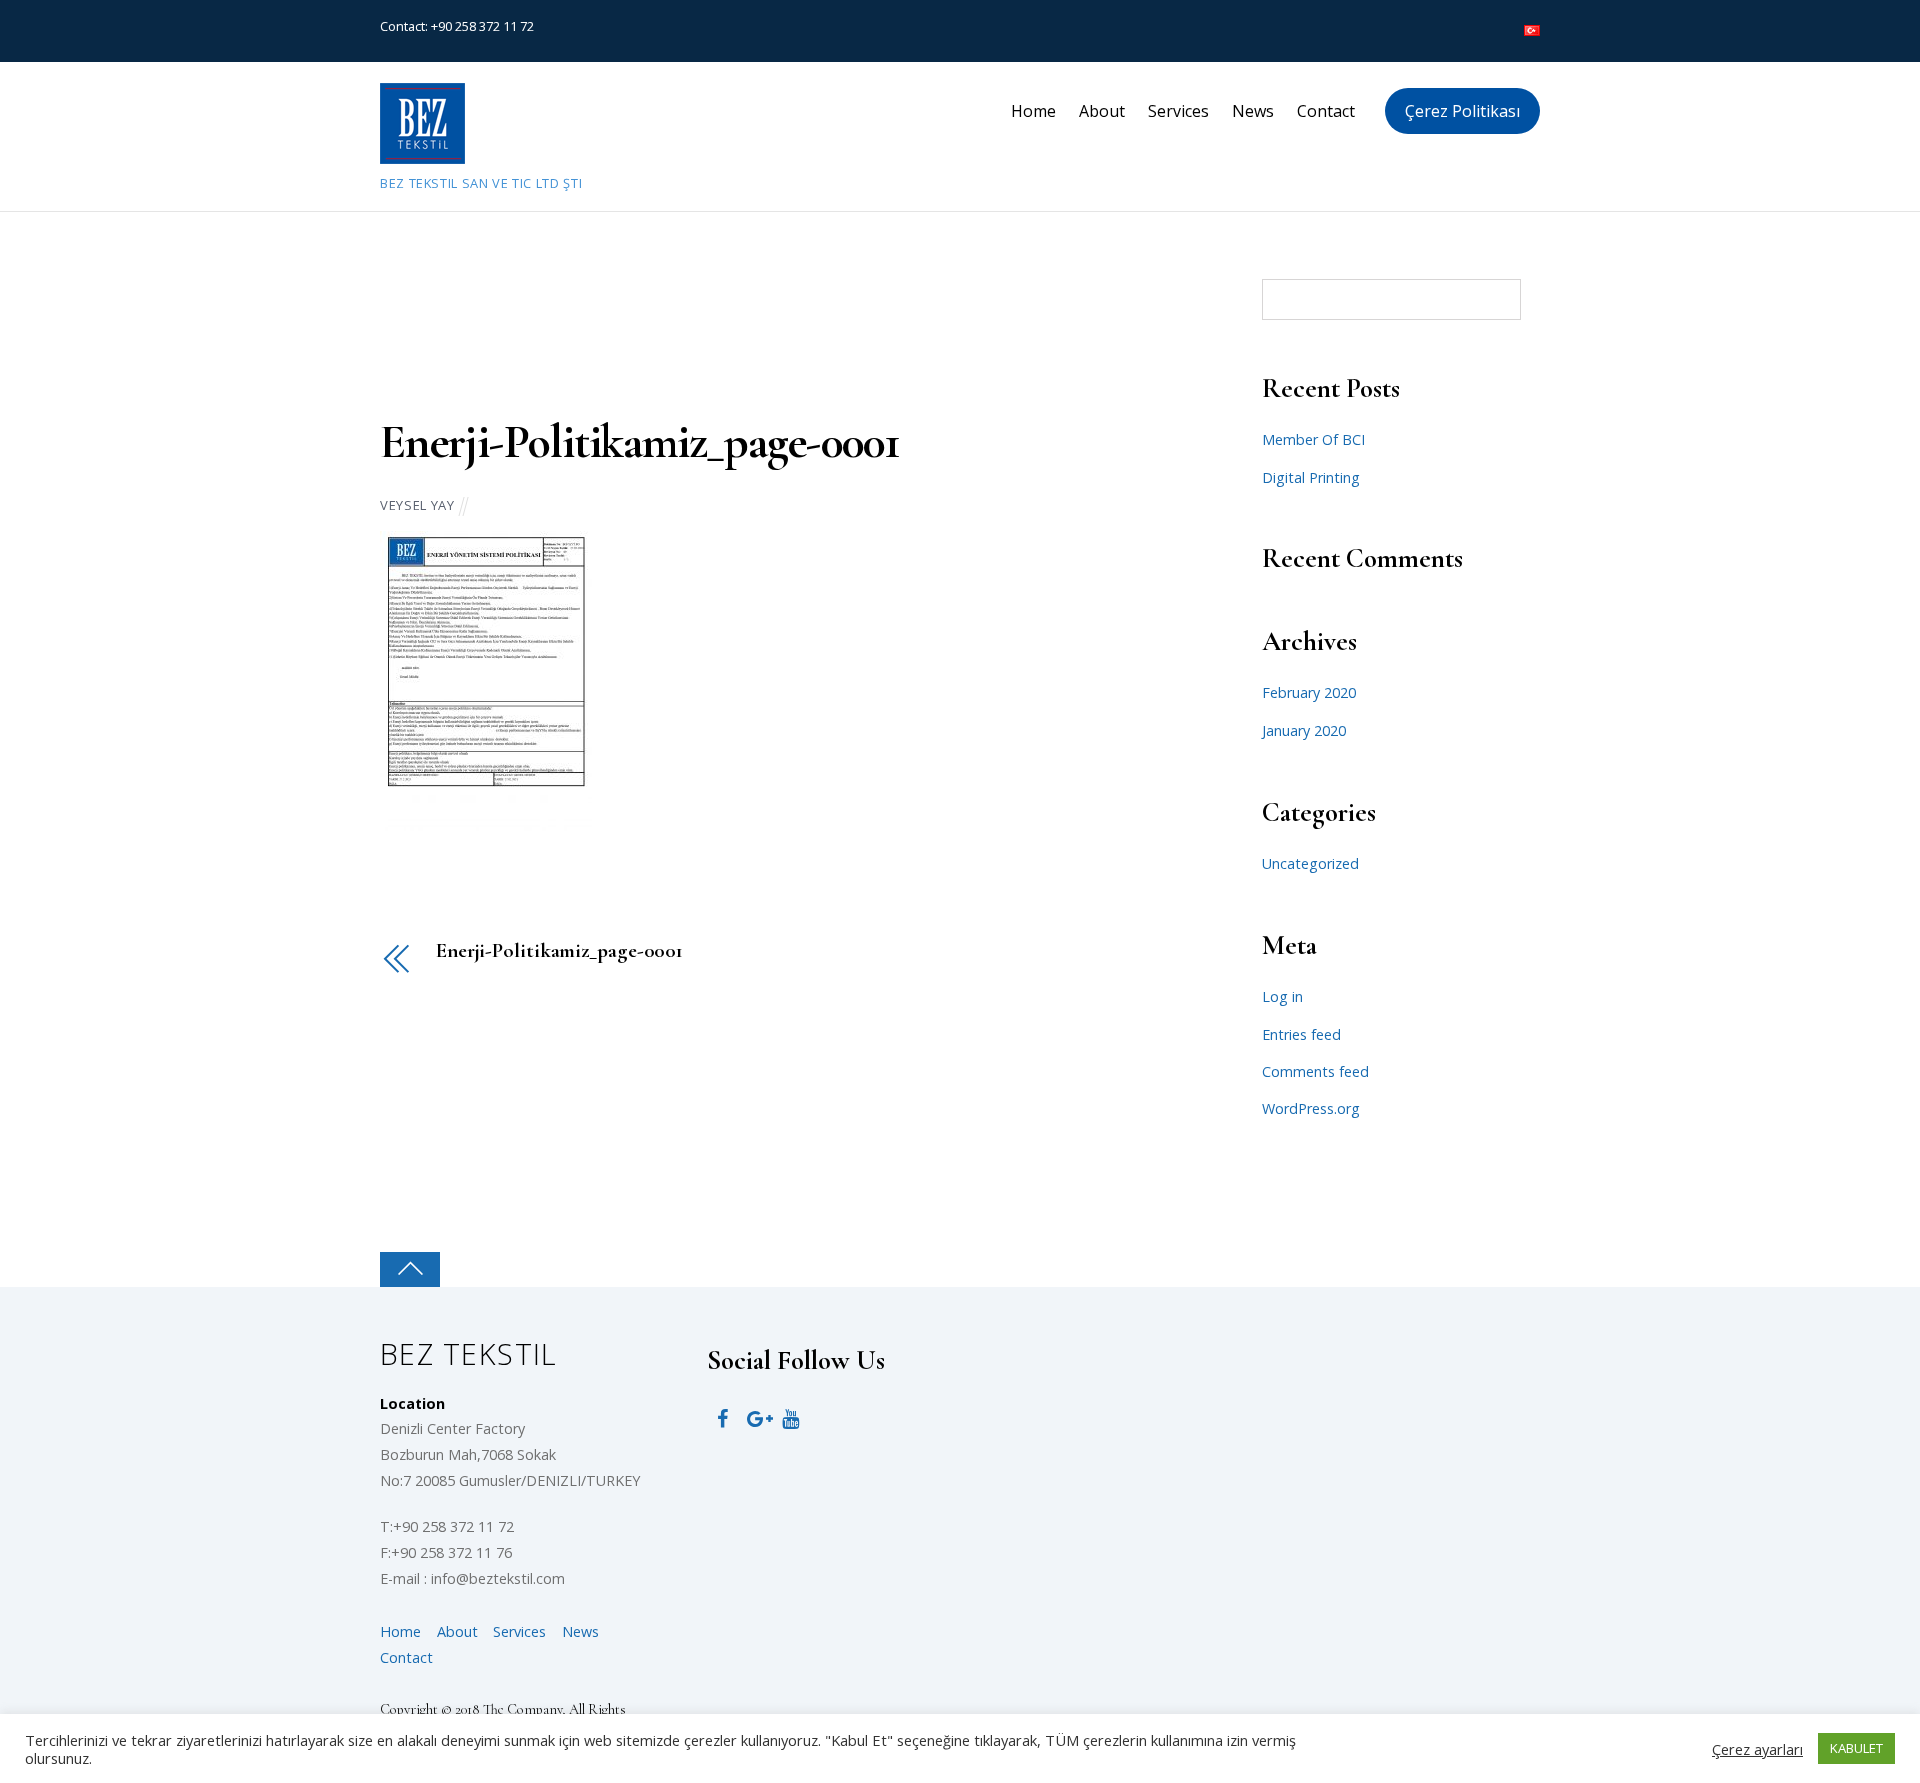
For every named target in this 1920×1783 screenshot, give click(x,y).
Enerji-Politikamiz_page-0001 (639, 442)
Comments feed (1315, 1071)
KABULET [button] (1856, 1748)
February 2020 (1309, 692)
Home (1033, 111)
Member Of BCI (1313, 439)
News (1253, 111)
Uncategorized (1310, 863)
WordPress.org (1311, 1108)
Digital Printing (1311, 477)
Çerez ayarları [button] (1757, 1749)
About (1102, 111)
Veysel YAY (417, 505)
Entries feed (1301, 1034)
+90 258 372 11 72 (482, 26)
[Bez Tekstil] (422, 154)
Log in (1282, 996)
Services (1178, 111)
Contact (1326, 111)
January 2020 (1304, 730)
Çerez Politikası (1462, 111)
